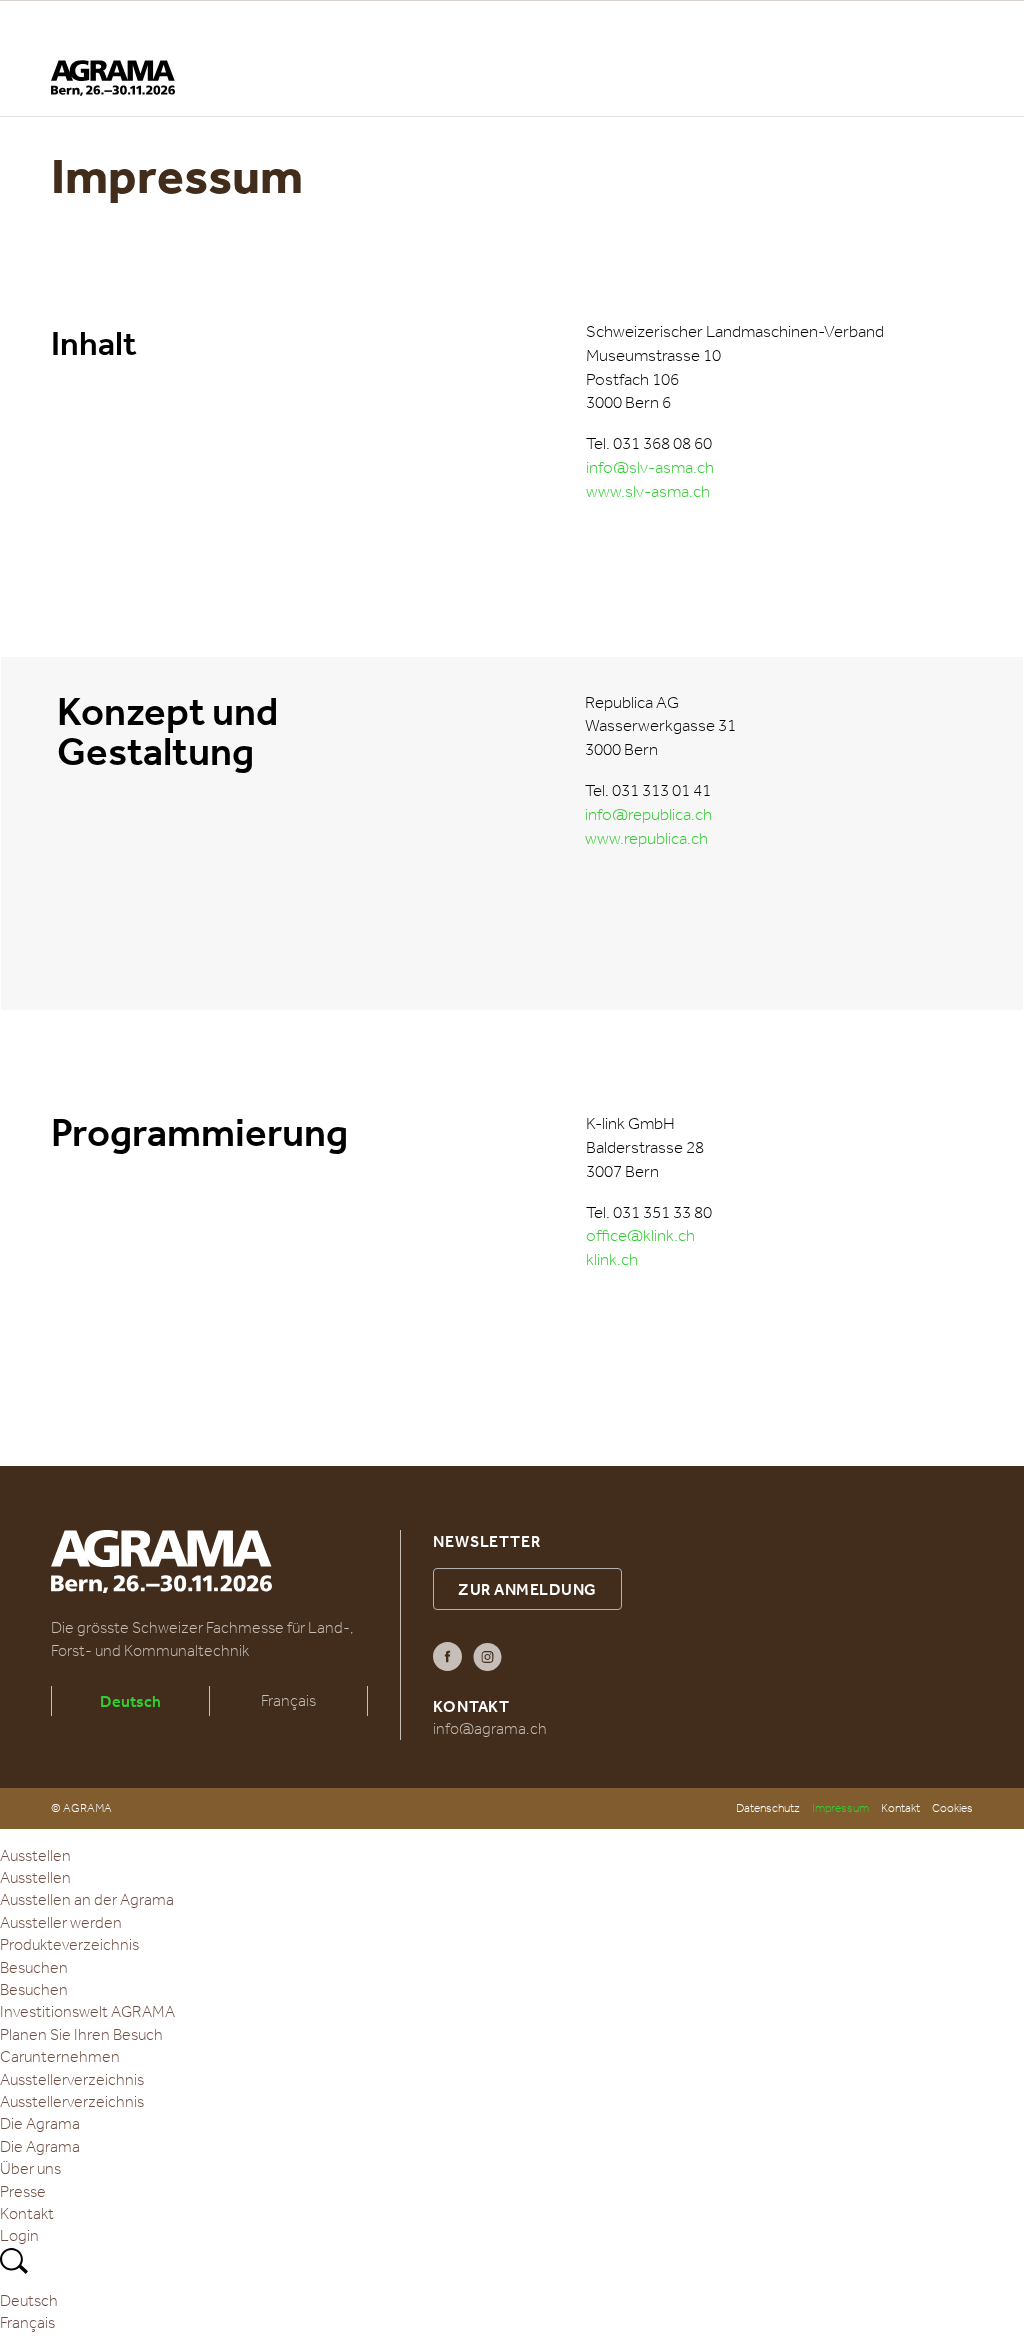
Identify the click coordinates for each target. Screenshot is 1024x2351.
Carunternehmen (60, 2056)
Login (19, 2235)
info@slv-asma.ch (650, 467)
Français (288, 1700)
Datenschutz (768, 1808)
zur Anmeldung (527, 1589)
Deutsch (130, 1701)
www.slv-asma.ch (648, 491)
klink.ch (612, 1259)
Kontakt (900, 1808)
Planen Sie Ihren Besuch (81, 2034)
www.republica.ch (646, 838)
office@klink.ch (640, 1235)
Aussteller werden (61, 1922)
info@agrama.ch (490, 1728)
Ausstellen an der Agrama (87, 1899)
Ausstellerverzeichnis (72, 2079)
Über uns (30, 2168)
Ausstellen (35, 1855)
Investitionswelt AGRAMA (87, 2011)
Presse (23, 2191)
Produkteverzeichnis (69, 1944)
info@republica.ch (648, 814)
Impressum (840, 1808)
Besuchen (34, 1967)
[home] (113, 78)
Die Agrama (40, 2123)
